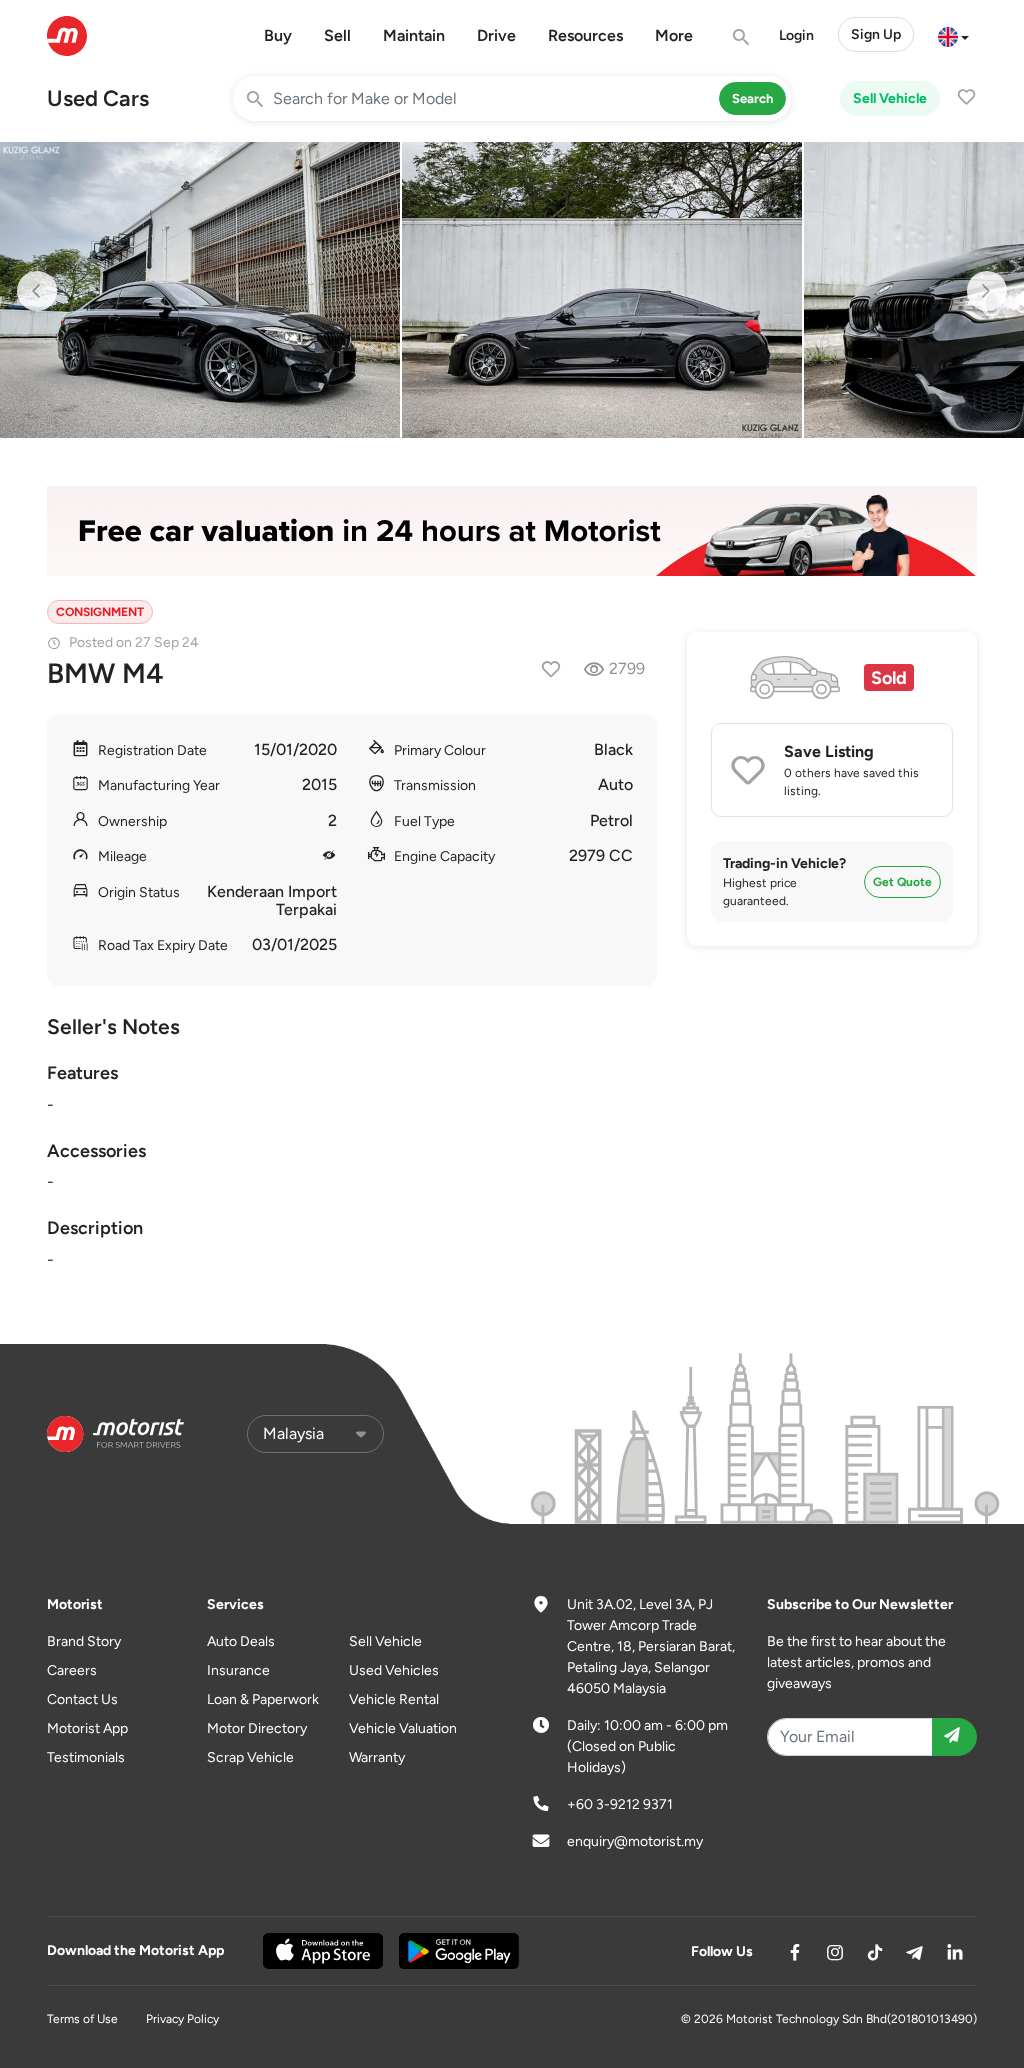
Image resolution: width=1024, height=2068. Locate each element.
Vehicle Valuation (403, 1728)
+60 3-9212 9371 (620, 1804)
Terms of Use (82, 2019)
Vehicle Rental (394, 1699)
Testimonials (86, 1757)
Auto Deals (241, 1641)
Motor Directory (257, 1728)
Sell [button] (337, 35)
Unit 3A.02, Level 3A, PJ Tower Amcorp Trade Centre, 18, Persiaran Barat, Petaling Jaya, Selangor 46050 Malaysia (651, 1646)
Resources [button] (585, 35)
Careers (72, 1670)
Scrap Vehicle (250, 1757)
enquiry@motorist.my (635, 1841)
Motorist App (87, 1728)
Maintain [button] (414, 35)
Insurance (238, 1670)
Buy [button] (278, 35)
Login (796, 35)
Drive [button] (496, 35)
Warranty (377, 1757)
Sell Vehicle (890, 98)
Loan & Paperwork (263, 1699)
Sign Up (876, 34)
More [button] (674, 35)
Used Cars (98, 98)
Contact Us (82, 1699)
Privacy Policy (182, 2019)
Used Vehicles (394, 1670)
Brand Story (84, 1641)
